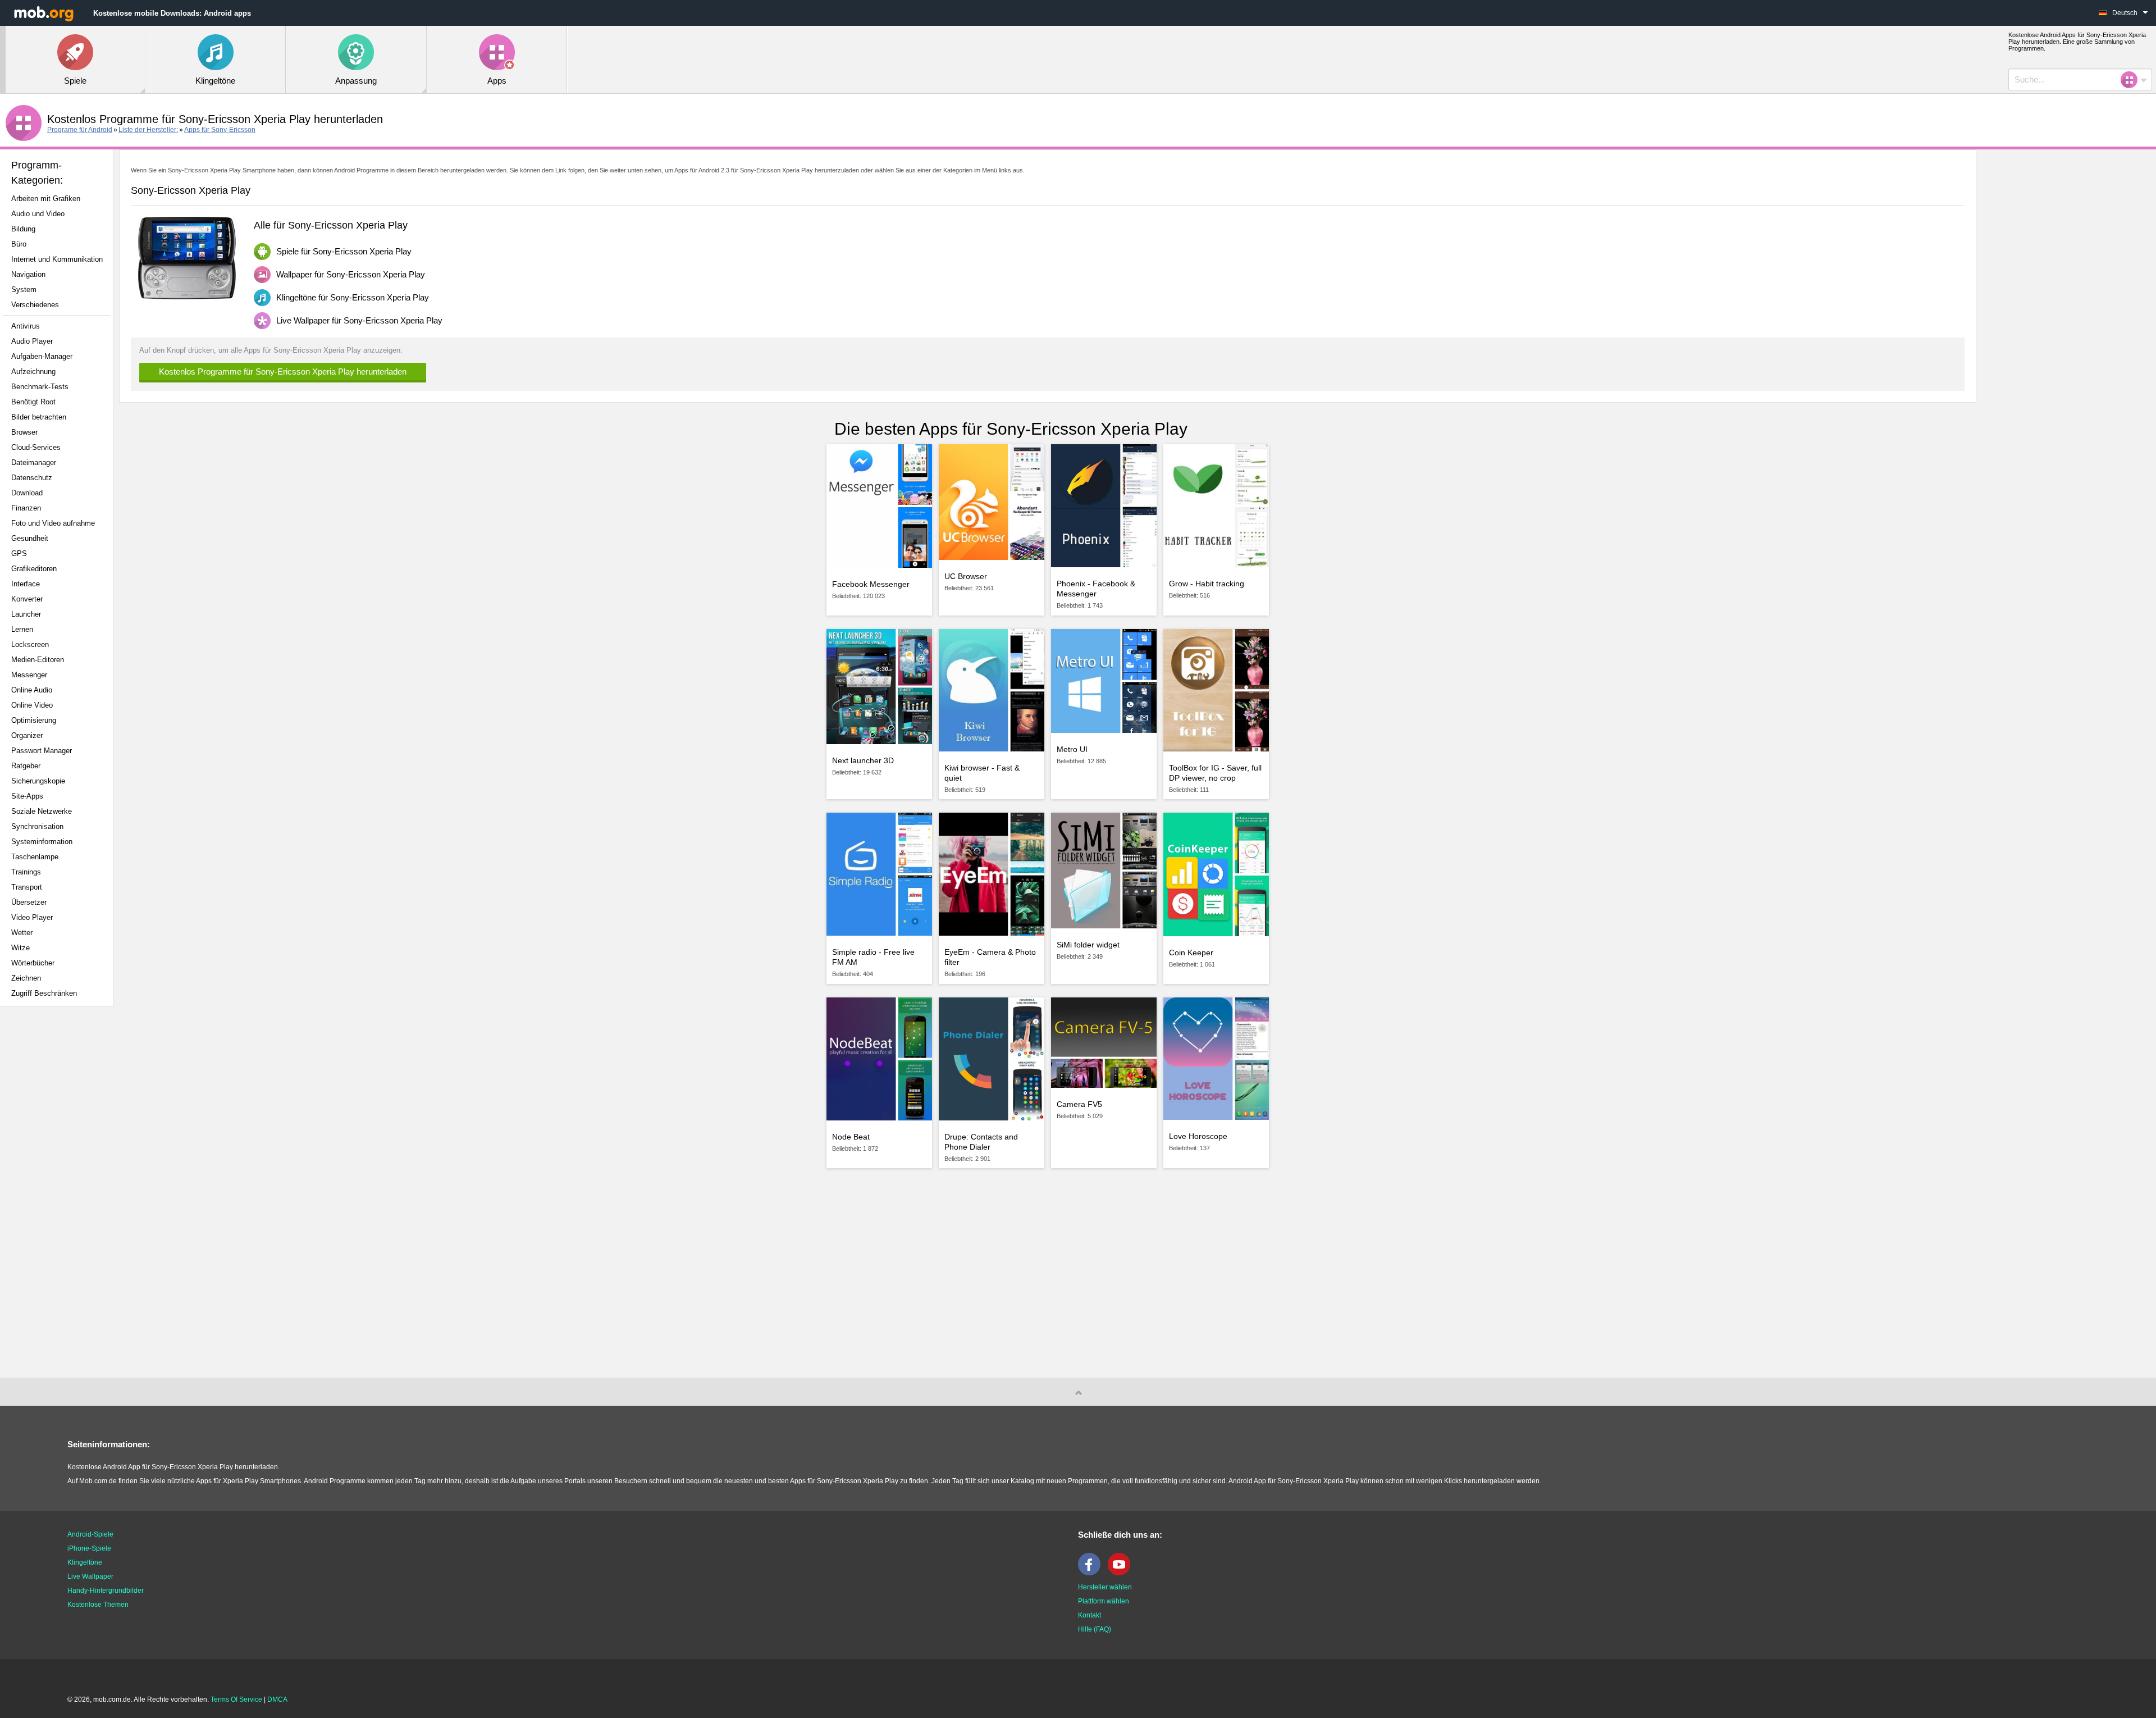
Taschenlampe (35, 857)
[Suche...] (2132, 80)
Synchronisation (37, 826)
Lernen (22, 629)
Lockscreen (30, 644)
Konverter (27, 599)
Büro (19, 244)
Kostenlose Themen (98, 1605)
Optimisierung (34, 720)
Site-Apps (27, 796)
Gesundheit (30, 538)
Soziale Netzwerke (42, 811)
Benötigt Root (33, 402)
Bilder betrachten (39, 417)
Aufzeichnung (33, 372)
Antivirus (26, 326)
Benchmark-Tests (40, 387)
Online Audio (32, 690)
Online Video (32, 705)
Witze (20, 948)
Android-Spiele (90, 1534)
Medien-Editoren (38, 660)
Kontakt (1090, 1615)
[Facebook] (1092, 1573)
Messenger (29, 675)
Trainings (26, 872)
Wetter (22, 933)
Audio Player (32, 341)
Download (27, 493)
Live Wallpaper (90, 1576)
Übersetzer (29, 902)
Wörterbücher (33, 963)
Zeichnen (26, 978)
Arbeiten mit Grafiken (46, 199)
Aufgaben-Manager (42, 356)
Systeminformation (42, 842)
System (24, 290)
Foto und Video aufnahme (53, 523)
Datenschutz (32, 478)
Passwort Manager (42, 751)
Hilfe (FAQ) (1095, 1629)
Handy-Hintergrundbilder (106, 1591)
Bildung (23, 229)
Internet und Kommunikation (57, 259)
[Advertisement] (60, 1192)
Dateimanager (34, 462)
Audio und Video (38, 214)
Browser (24, 432)
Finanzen (26, 508)
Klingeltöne (85, 1562)
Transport (27, 887)
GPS (19, 553)
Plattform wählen (1104, 1601)
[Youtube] (1122, 1573)
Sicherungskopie (38, 781)
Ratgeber (26, 766)
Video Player (32, 917)
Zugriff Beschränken (44, 993)
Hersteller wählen (1105, 1587)
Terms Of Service (236, 1699)
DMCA (277, 1699)
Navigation (28, 274)
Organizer (27, 735)
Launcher (26, 614)
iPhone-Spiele (89, 1548)
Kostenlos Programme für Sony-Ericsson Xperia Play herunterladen (283, 372)
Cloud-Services (36, 447)
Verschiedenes (35, 305)
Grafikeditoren (34, 569)
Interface (26, 584)
